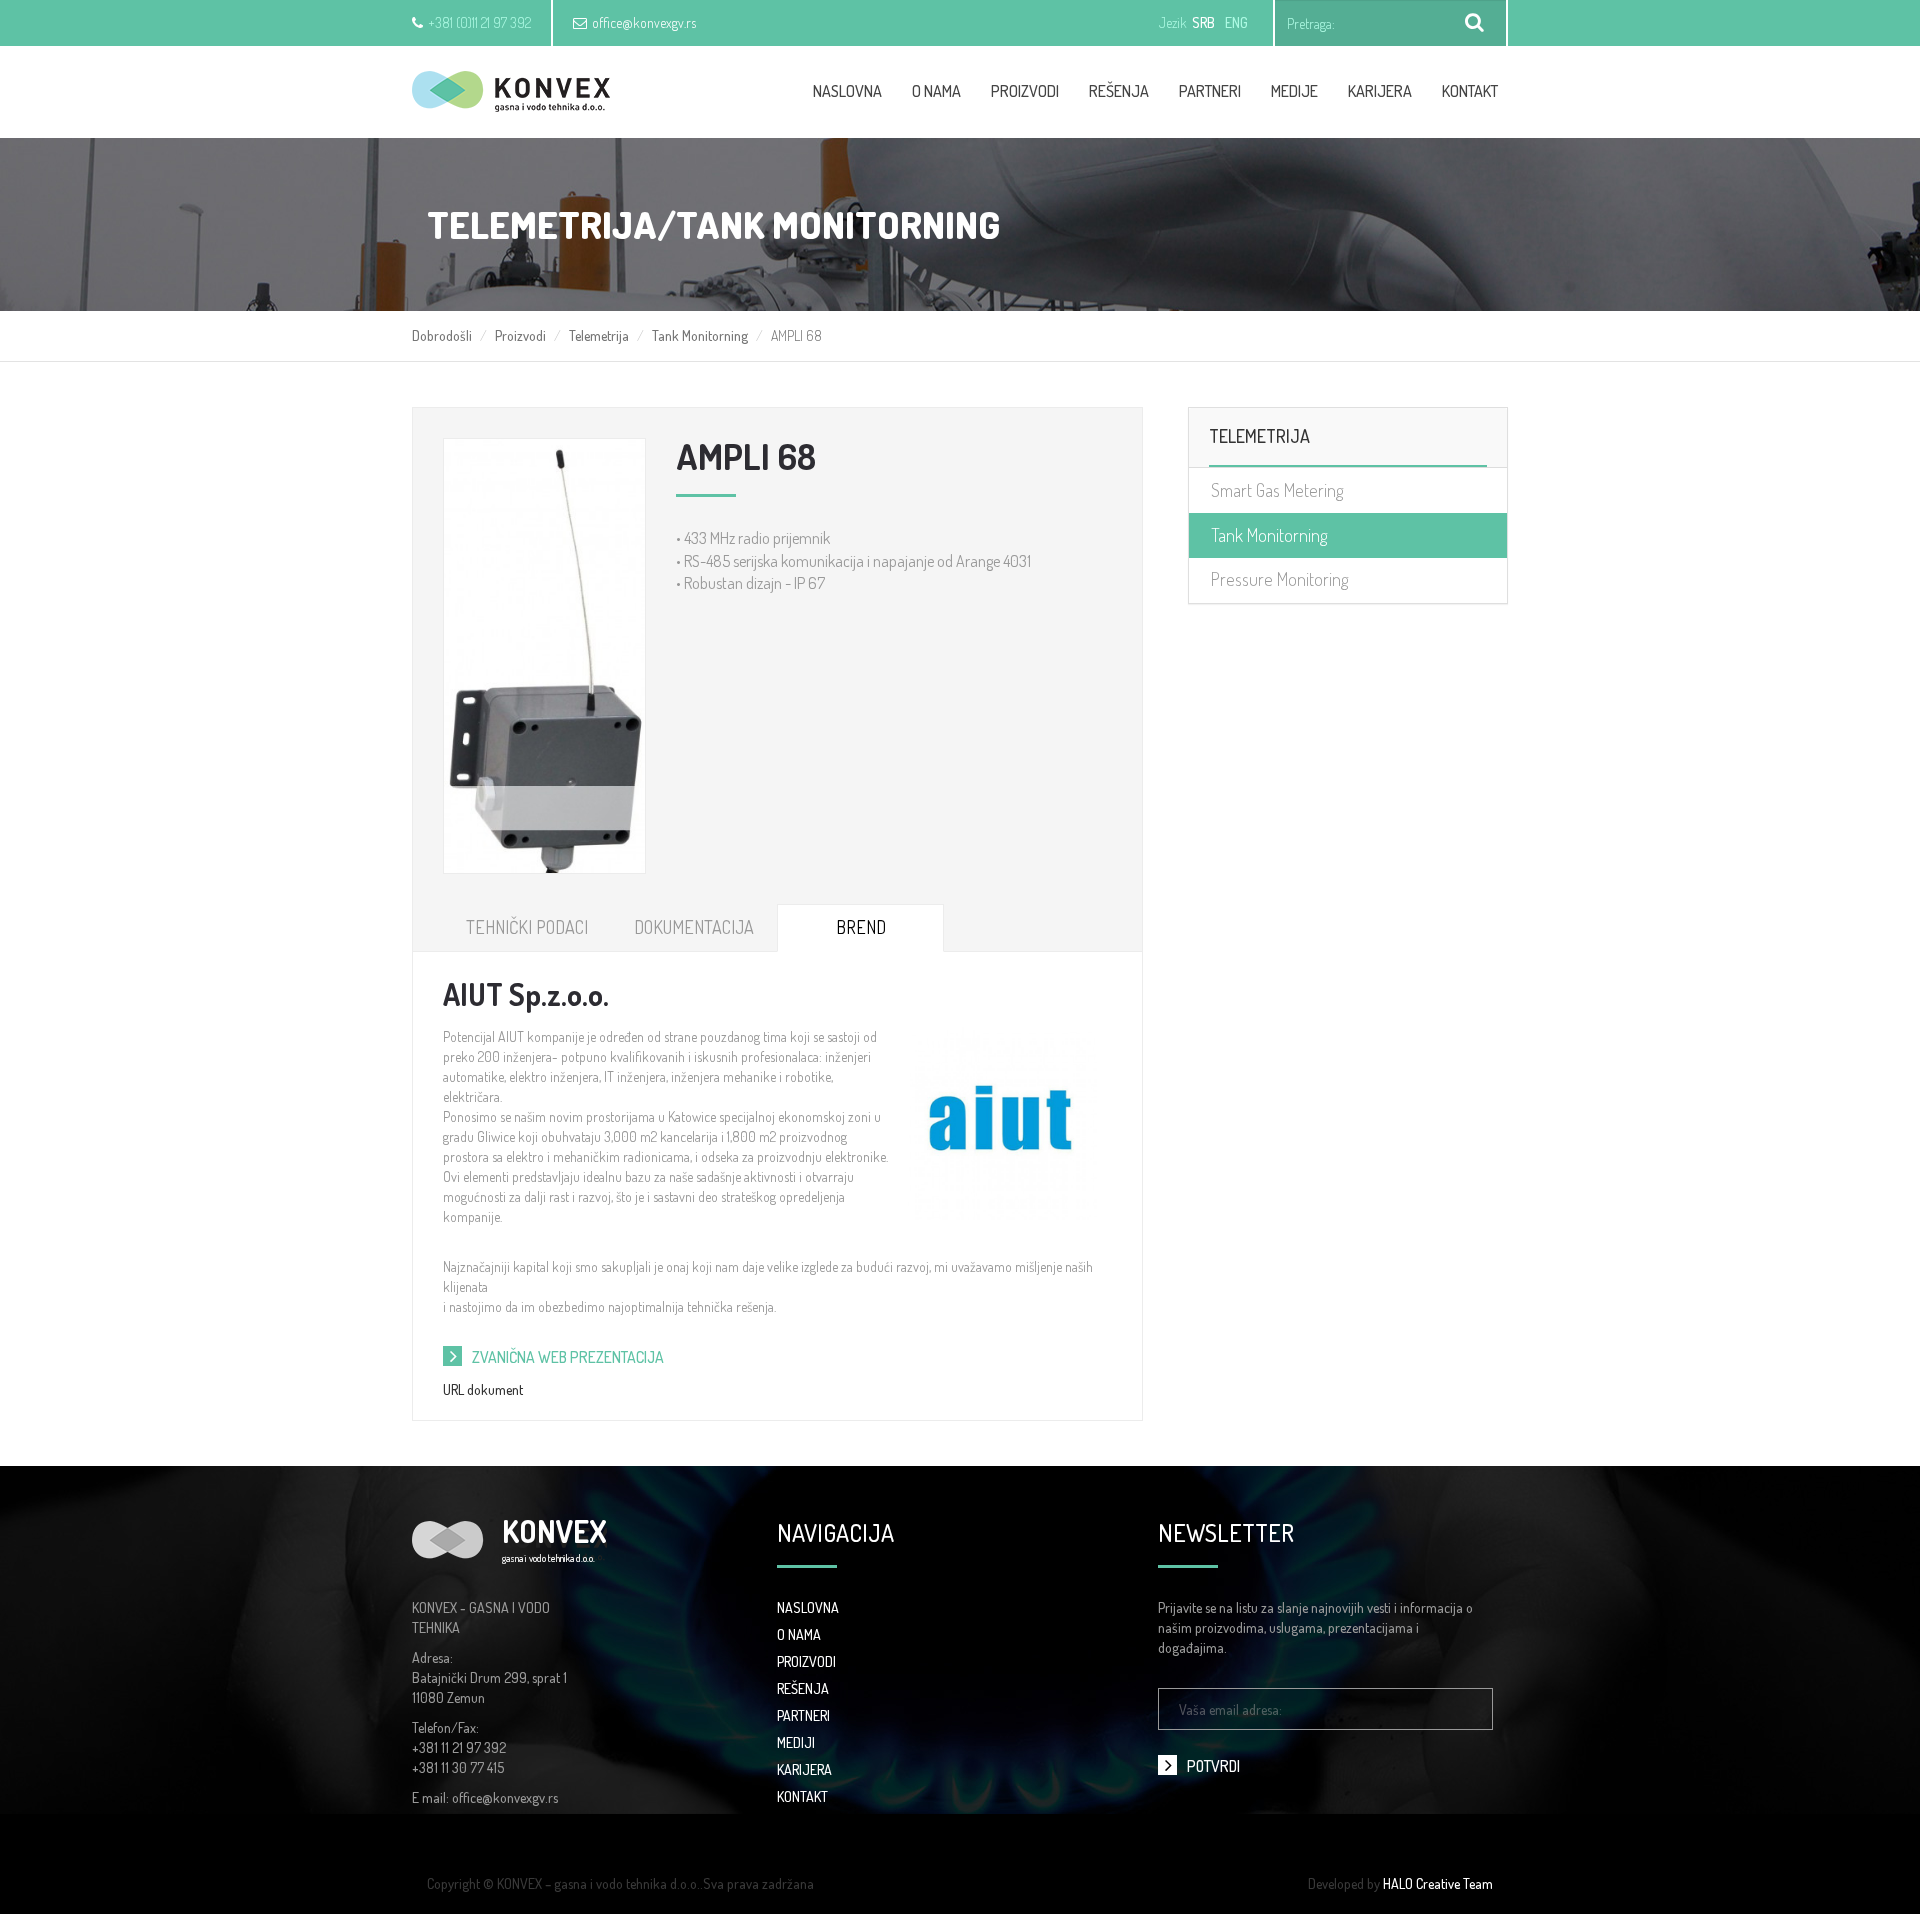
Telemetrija (599, 335)
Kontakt (1470, 91)
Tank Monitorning (700, 335)
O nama (936, 91)
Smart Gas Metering (1277, 490)
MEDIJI (796, 1742)
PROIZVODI (806, 1661)
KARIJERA (804, 1769)
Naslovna (847, 91)
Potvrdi (1213, 1766)
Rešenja (1119, 91)
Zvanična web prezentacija (568, 1357)
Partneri (1210, 91)
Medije (1294, 91)
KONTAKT (802, 1796)
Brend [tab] (861, 927)
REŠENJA (803, 1688)
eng (1236, 22)
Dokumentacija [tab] (694, 927)
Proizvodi (1025, 91)
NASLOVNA (808, 1607)
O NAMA (799, 1634)
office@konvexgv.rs (644, 22)
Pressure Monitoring (1279, 579)
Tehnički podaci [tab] (527, 927)
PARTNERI (803, 1715)
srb (1203, 22)
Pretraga (1475, 23)
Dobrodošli (442, 335)
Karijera (1380, 91)
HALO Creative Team (1438, 1883)
